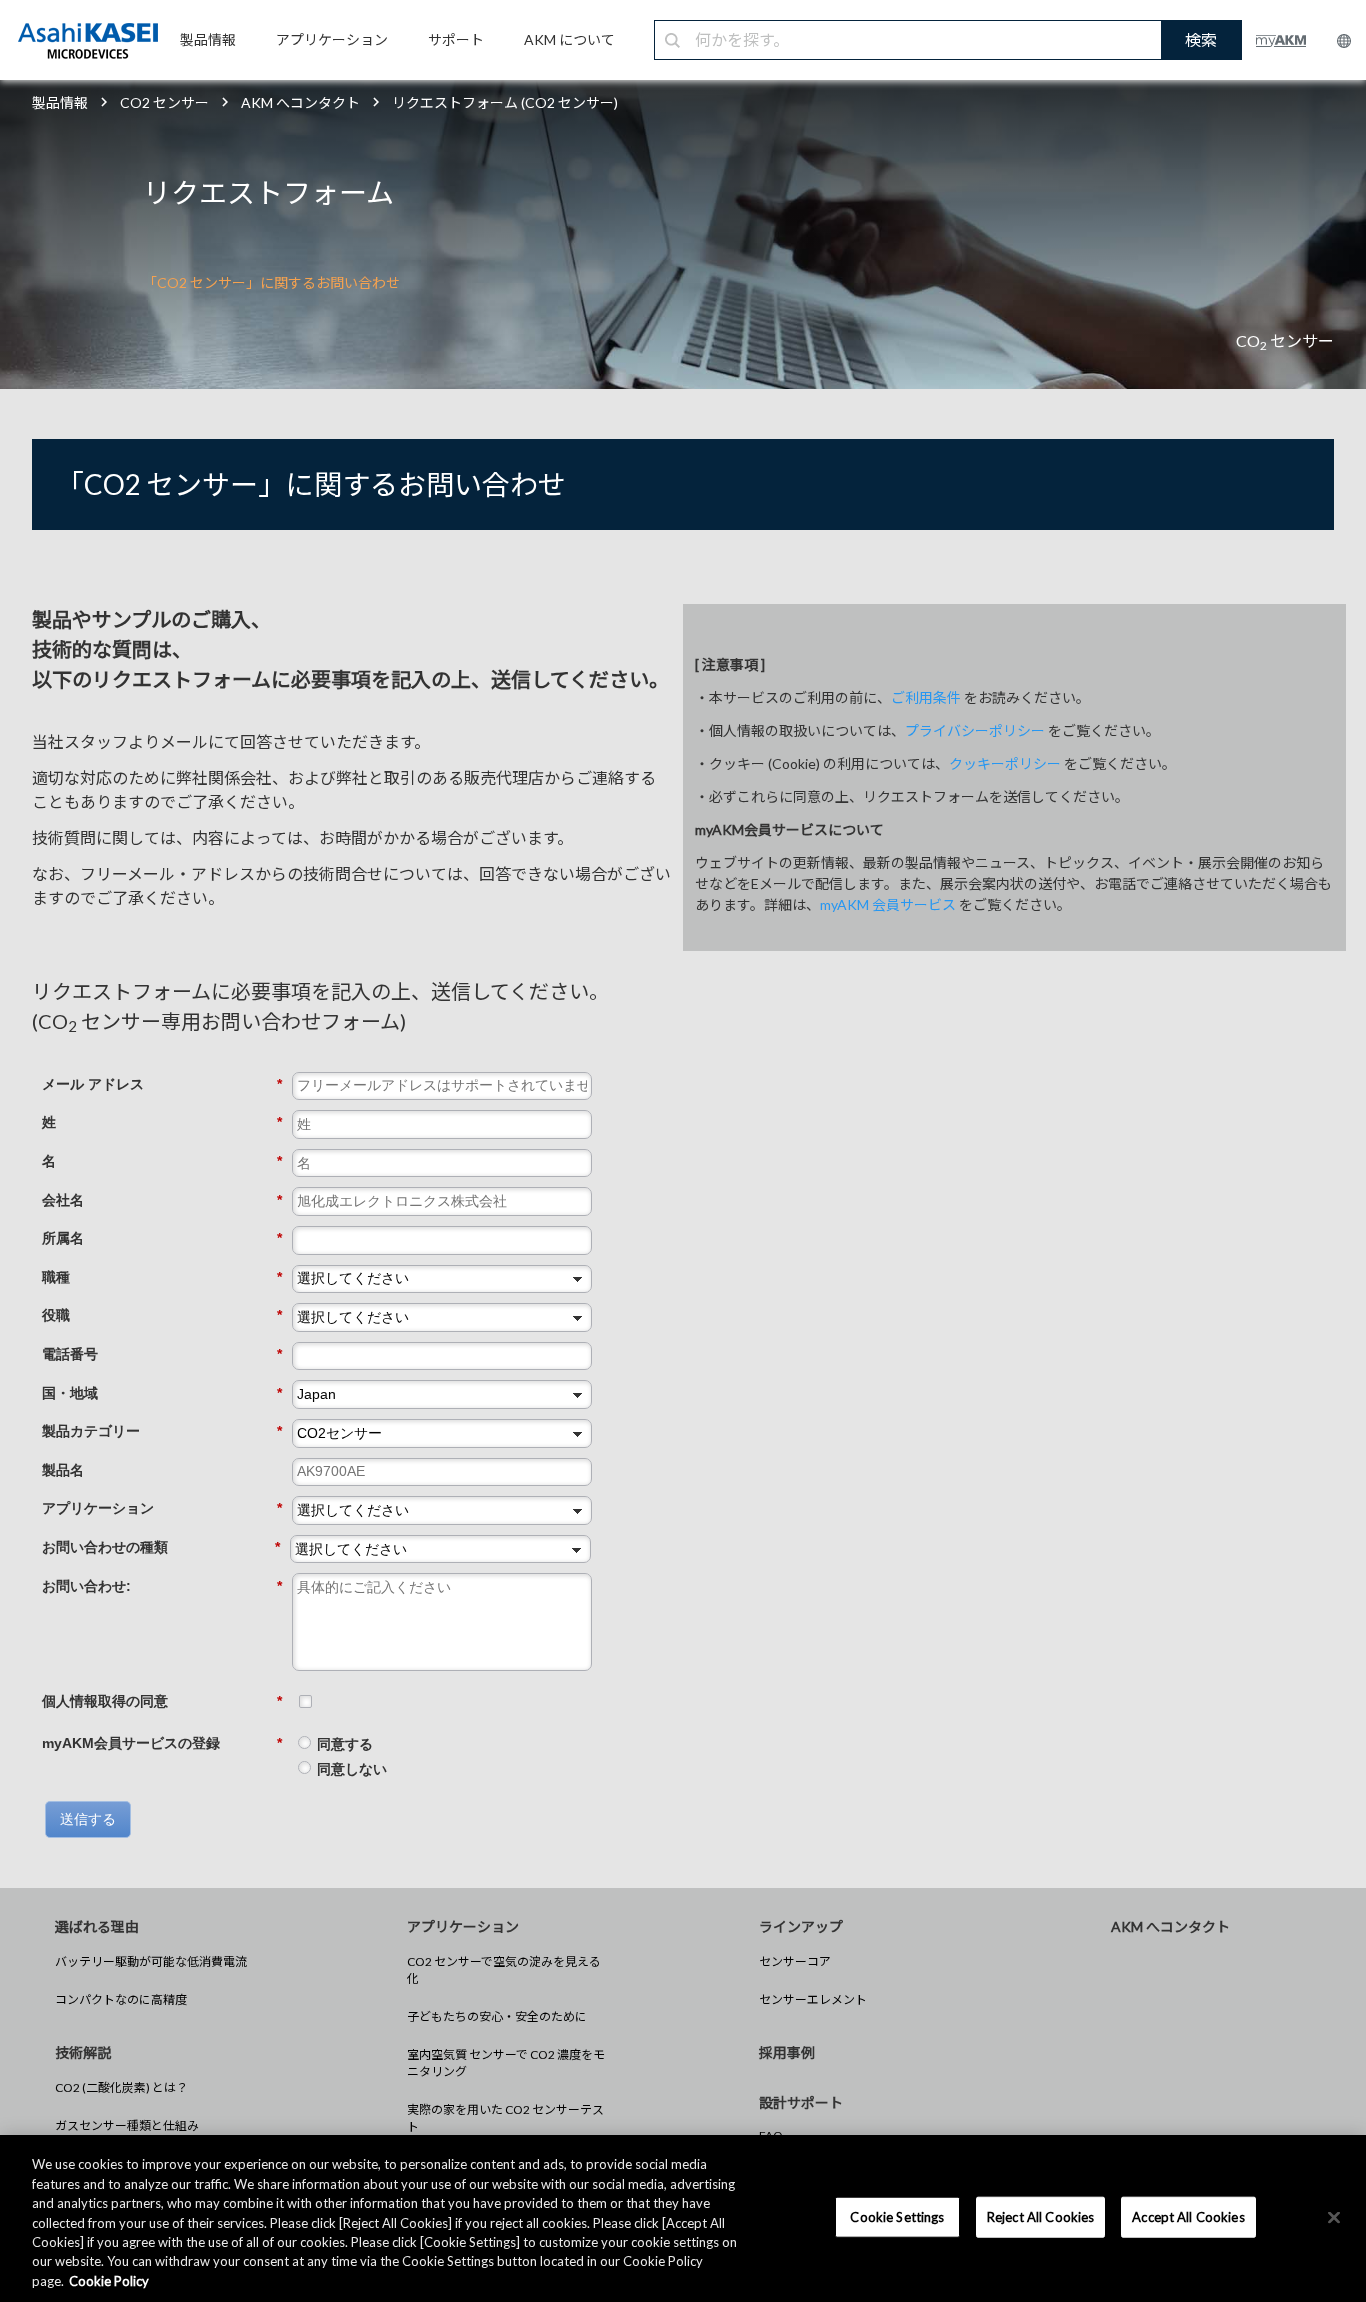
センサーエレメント (813, 1999)
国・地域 (162, 1393)
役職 (162, 1315)
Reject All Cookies (1040, 2216)
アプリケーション (162, 1508)
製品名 (63, 1470)
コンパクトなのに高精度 (121, 1999)
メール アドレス (162, 1084)
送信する (88, 1819)
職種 (162, 1277)
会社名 (162, 1200)
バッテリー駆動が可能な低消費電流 (151, 1961)
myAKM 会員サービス (888, 904)
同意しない (352, 1769)
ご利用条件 (926, 697)
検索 (1201, 39)
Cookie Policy (109, 2281)
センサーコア (795, 1961)
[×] (1334, 2217)
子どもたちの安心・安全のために (497, 2016)
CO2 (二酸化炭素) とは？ (121, 2087)
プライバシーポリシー (975, 730)
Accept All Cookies (1188, 2216)
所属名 (162, 1238)
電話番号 (162, 1354)
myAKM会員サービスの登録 (162, 1743)
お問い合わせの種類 (161, 1547)
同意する (345, 1744)
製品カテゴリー (162, 1431)
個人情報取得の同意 (162, 1701)
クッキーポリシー (1005, 763)
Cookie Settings (897, 2216)
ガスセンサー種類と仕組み (127, 2125)
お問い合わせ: (162, 1586)
